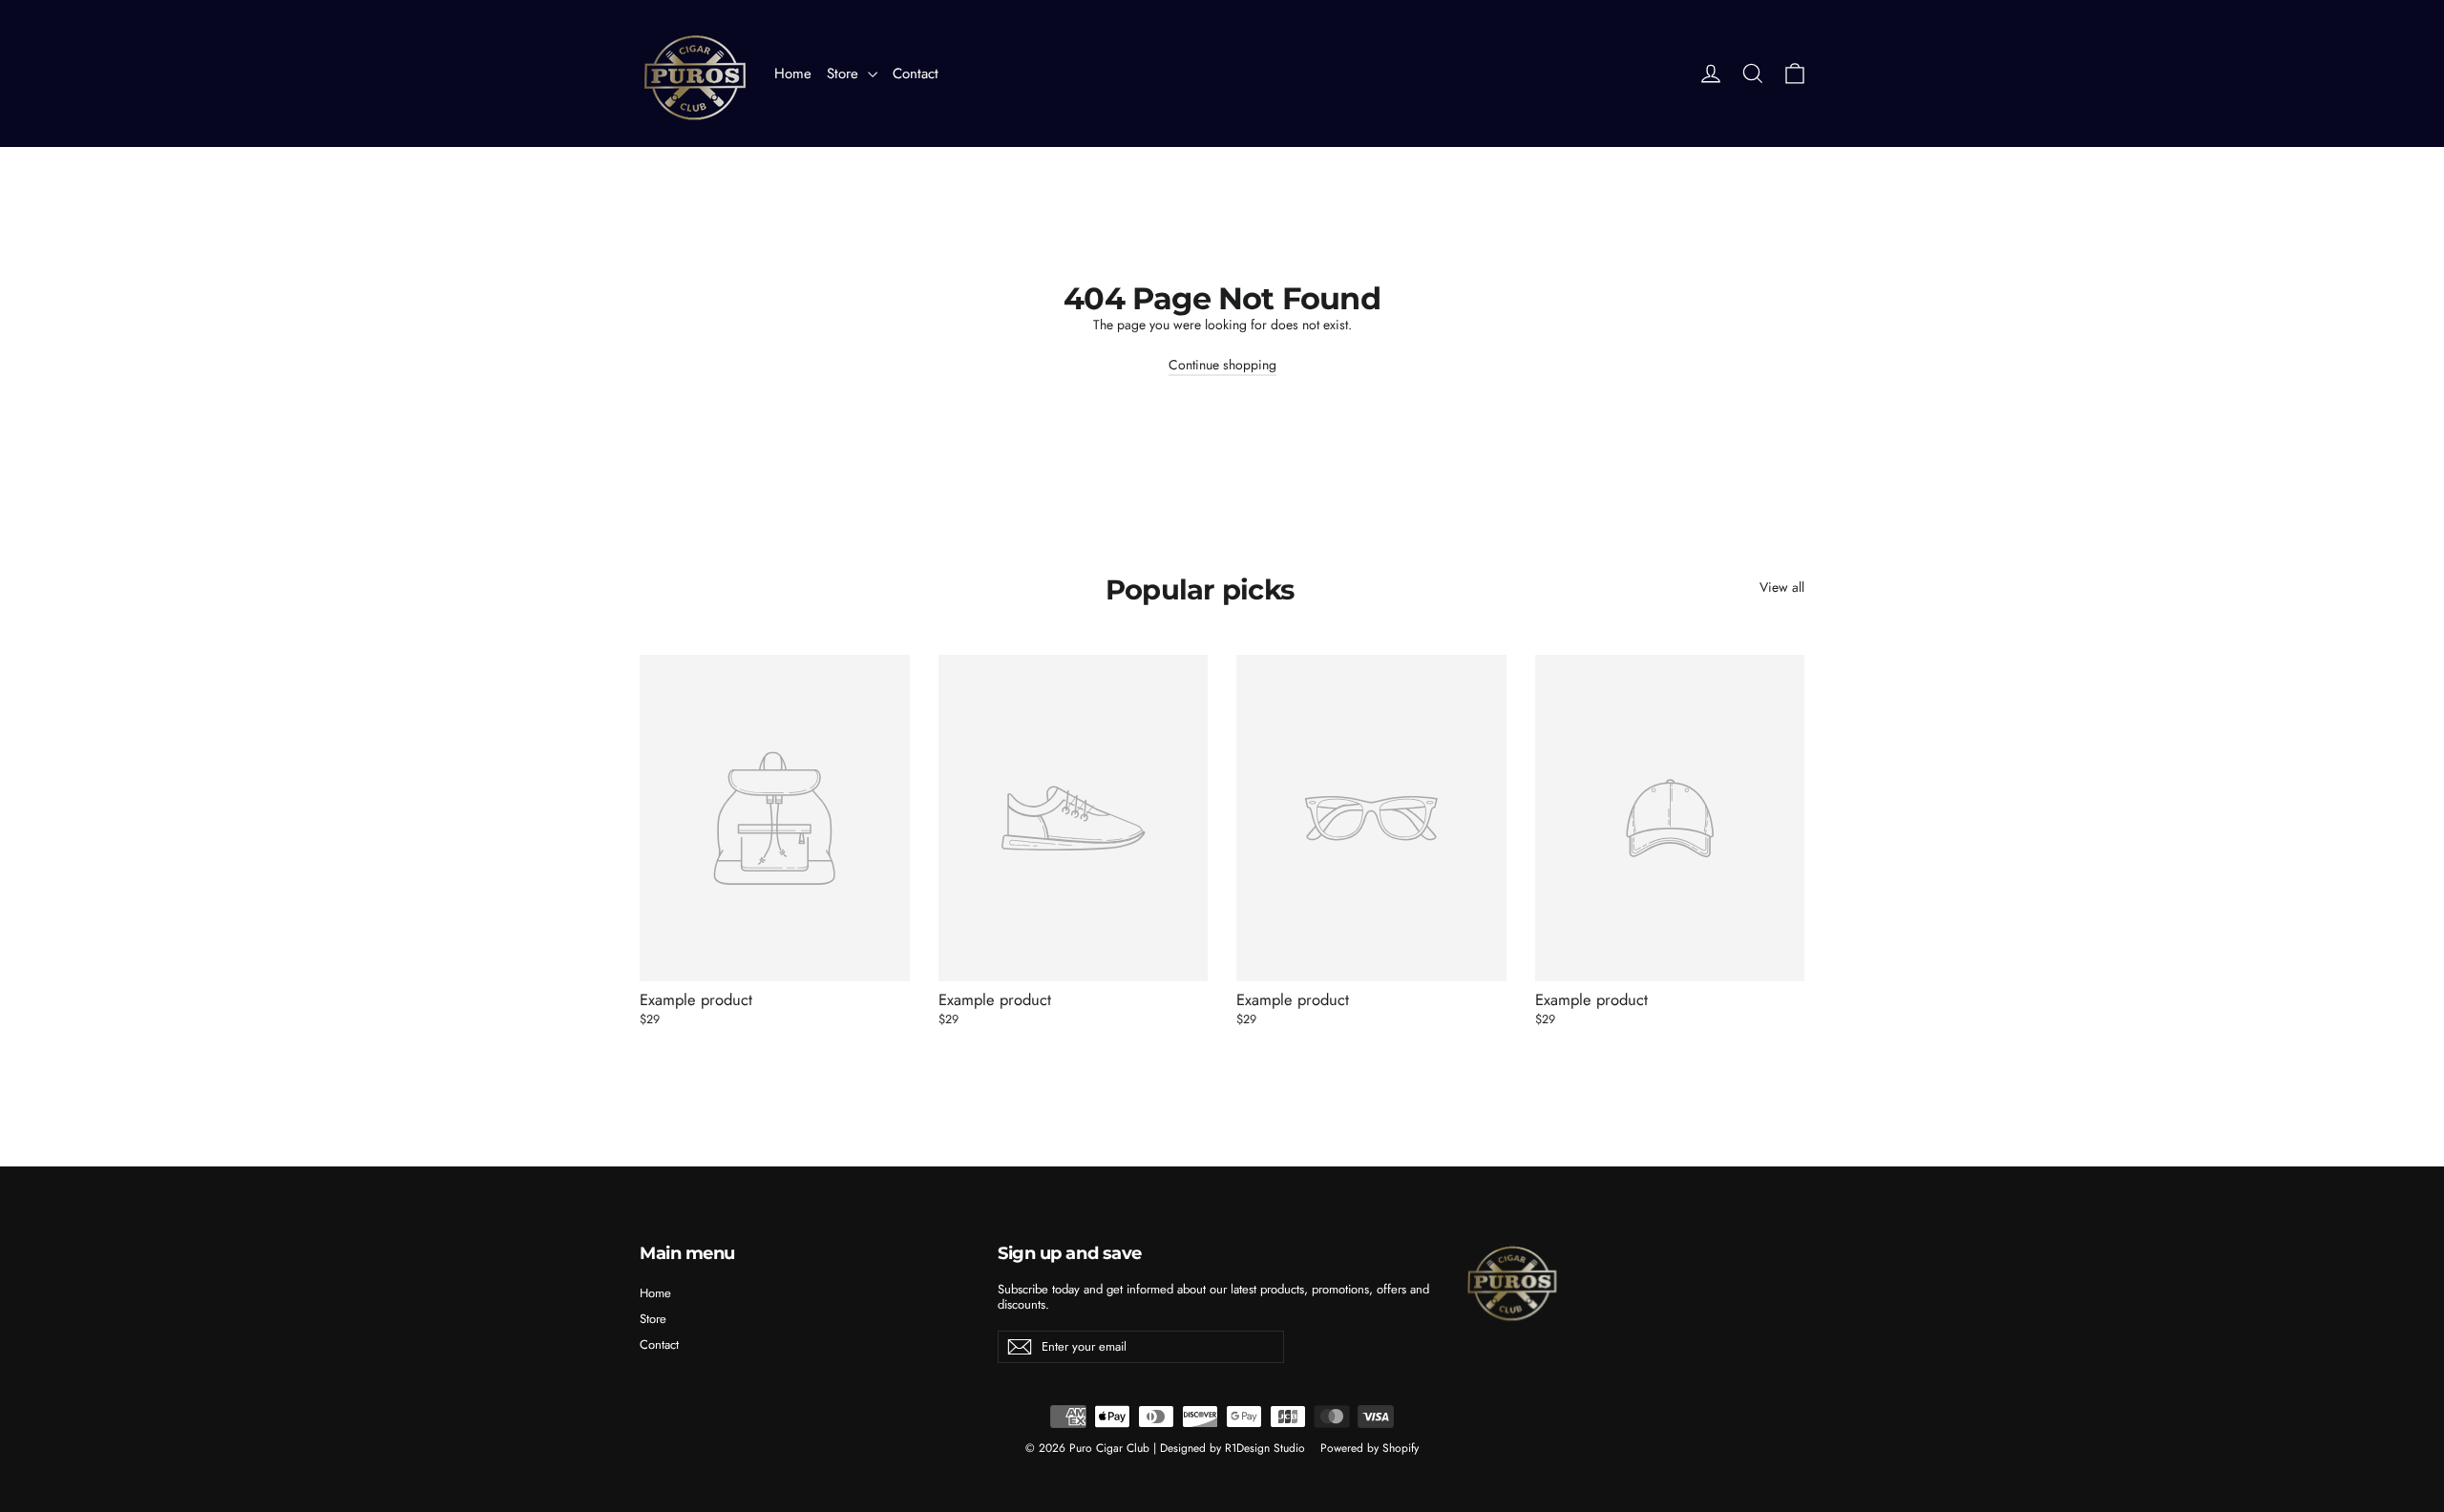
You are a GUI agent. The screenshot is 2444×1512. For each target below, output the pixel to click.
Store (845, 73)
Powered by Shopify (1369, 1448)
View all (1782, 587)
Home (793, 73)
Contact (916, 73)
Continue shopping (1222, 365)
